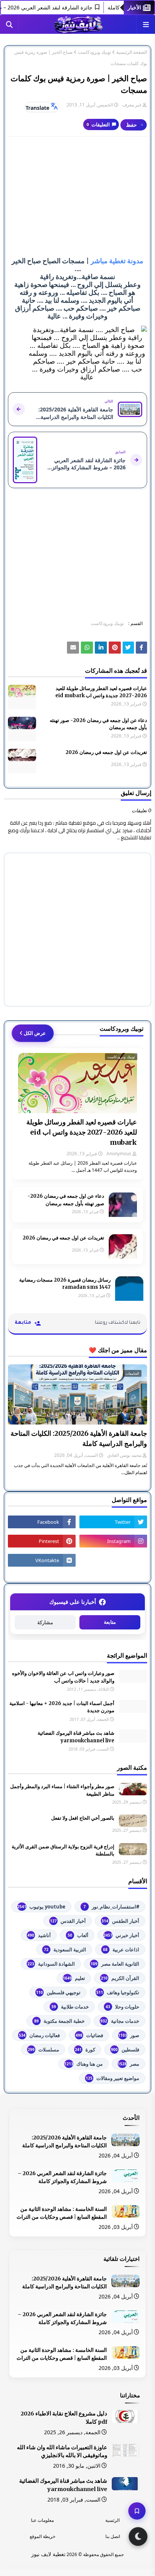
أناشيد (39, 1935)
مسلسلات (43, 2050)
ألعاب (78, 1935)
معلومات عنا (42, 2520)
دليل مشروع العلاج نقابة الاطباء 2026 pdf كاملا (64, 2418)
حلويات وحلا (122, 2007)
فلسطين (125, 2050)
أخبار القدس (68, 1921)
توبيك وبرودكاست (94, 52)
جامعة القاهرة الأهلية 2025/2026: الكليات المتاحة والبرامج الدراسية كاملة (79, 1438)
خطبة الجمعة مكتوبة (59, 2021)
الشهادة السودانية (51, 1964)
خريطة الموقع (43, 2536)
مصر (128, 2064)
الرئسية (112, 2520)
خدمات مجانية (120, 2021)
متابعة (110, 1622)
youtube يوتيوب (41, 1907)
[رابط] (115, 648)
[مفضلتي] (137, 2511)
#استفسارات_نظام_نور (111, 1907)
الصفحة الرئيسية (132, 52)
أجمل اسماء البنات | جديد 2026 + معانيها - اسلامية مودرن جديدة (62, 1707)
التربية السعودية (65, 1949)
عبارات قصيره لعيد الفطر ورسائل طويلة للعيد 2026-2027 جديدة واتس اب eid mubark (101, 692)
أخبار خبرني (121, 1935)
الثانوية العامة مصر (115, 1964)
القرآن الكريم (120, 1978)
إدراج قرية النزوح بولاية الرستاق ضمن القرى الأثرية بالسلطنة (63, 1850)
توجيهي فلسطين (58, 1992)
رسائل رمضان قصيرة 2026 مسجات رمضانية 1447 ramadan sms (65, 1284)
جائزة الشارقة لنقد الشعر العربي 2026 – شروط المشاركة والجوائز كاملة (62, 2177)
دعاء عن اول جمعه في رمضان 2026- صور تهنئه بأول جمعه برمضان (98, 724)
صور (129, 2035)
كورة (85, 2050)
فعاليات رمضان (39, 2035)
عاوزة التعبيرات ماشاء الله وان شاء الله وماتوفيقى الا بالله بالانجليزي (62, 2452)
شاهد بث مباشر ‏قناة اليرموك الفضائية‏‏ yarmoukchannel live (76, 1737)
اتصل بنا (113, 2536)
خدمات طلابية (70, 2007)
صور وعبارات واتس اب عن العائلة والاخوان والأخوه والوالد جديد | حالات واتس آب (63, 1677)
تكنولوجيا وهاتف (118, 1992)
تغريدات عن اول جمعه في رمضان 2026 (106, 752)
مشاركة (45, 1623)
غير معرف (132, 105)
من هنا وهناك (84, 2064)
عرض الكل (35, 1033)
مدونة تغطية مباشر (117, 261)
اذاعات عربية (121, 1949)
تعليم (74, 1978)
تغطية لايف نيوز (48, 2554)
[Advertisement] (77, 197)
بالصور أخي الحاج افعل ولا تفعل (83, 1818)
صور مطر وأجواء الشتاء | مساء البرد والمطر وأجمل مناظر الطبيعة (62, 1790)
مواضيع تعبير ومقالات (112, 2078)
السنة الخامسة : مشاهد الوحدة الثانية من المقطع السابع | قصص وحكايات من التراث (62, 2213)
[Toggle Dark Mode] (138, 2537)
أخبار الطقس (120, 1921)
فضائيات (89, 2035)
